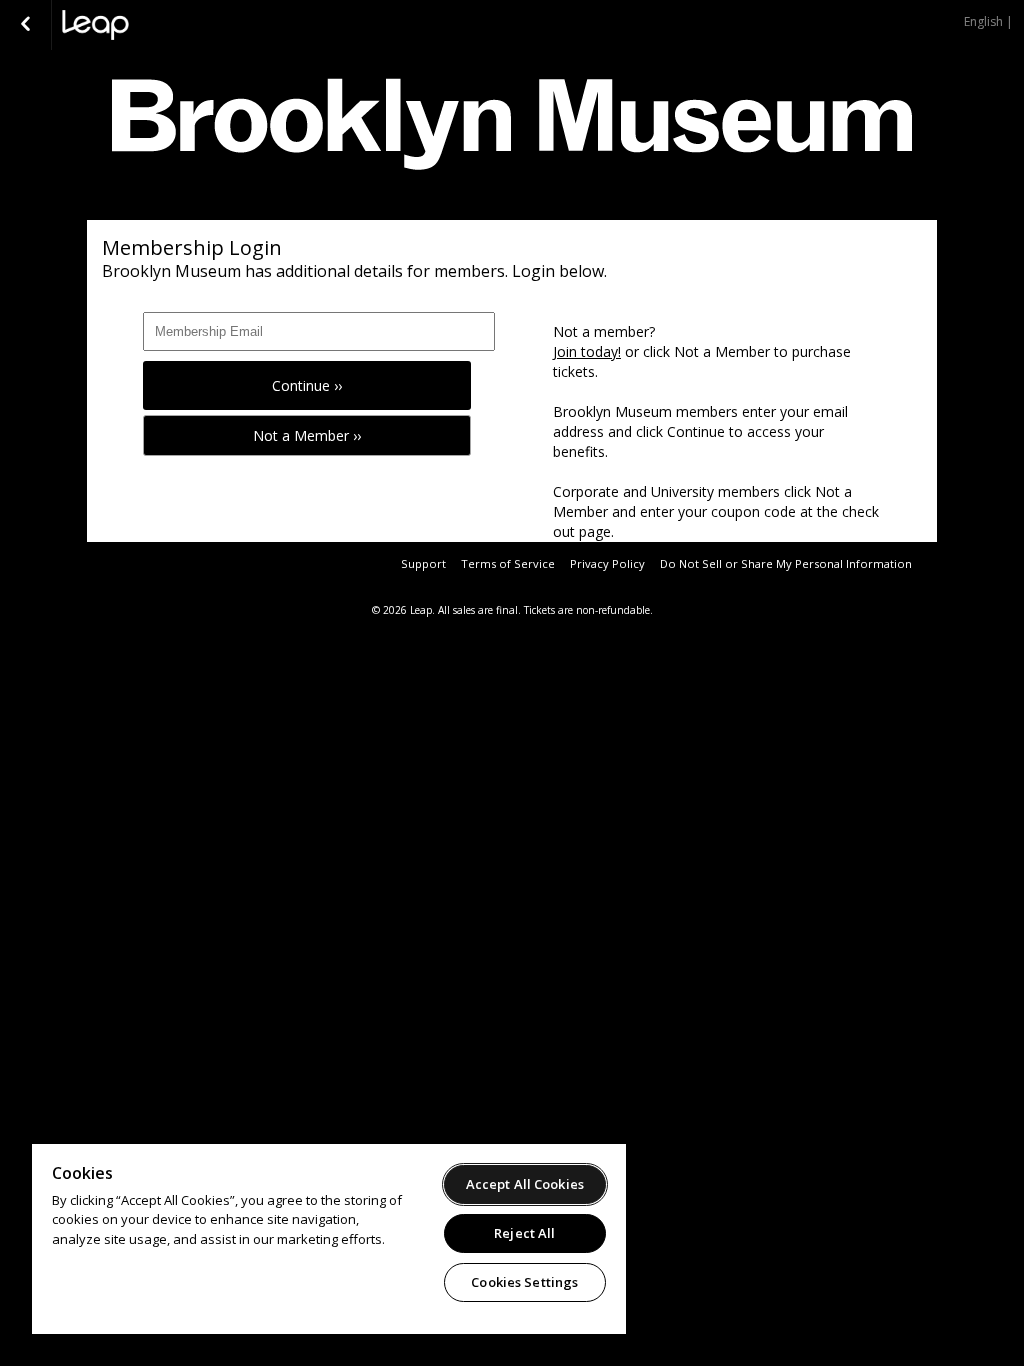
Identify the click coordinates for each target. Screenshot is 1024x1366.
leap (162, 25)
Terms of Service (508, 563)
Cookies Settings (524, 1282)
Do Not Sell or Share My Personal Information (786, 563)
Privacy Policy (607, 563)
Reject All (524, 1233)
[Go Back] (25, 25)
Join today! (587, 351)
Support (423, 563)
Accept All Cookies (525, 1184)
